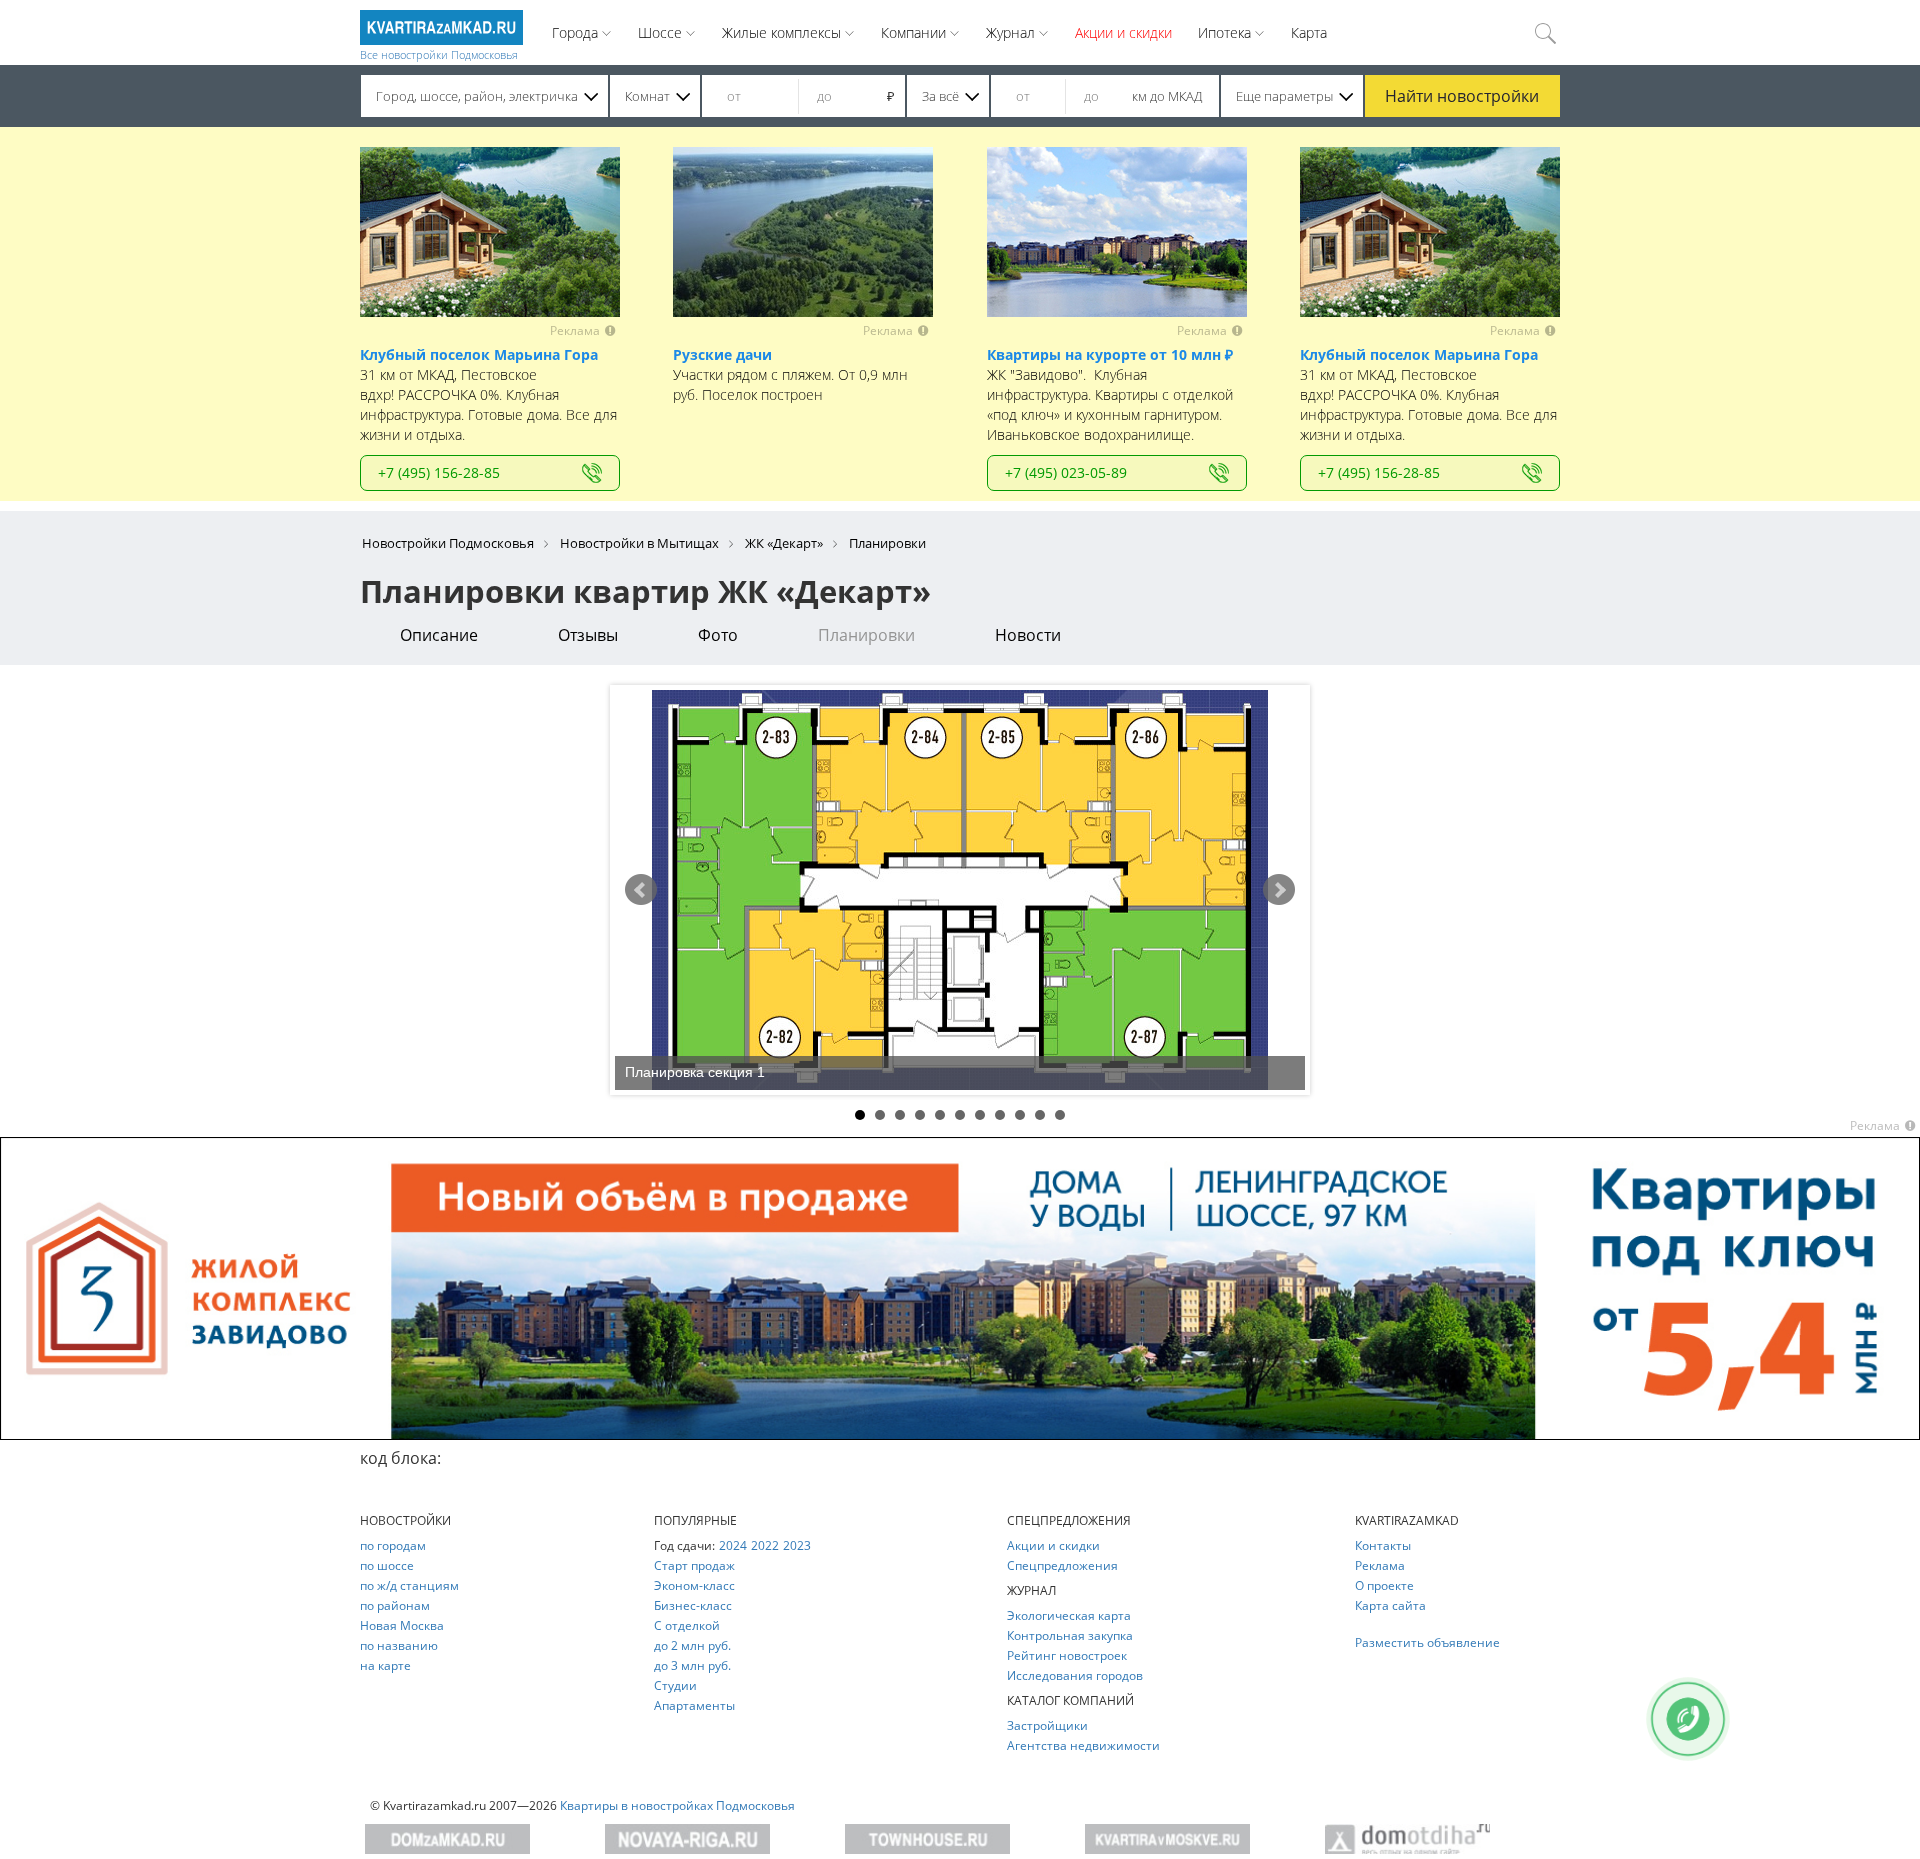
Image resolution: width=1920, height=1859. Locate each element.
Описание (439, 635)
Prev (641, 890)
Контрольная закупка (1070, 1635)
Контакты (1383, 1545)
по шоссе (387, 1565)
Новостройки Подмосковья (448, 543)
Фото (718, 635)
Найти (1462, 96)
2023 (797, 1545)
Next (1279, 890)
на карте (385, 1665)
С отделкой (687, 1625)
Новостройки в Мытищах (639, 543)
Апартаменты (694, 1705)
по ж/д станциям (409, 1585)
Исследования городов (1075, 1675)
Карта (1309, 32)
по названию (399, 1645)
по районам (395, 1605)
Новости (1028, 635)
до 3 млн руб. (692, 1665)
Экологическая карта (1069, 1615)
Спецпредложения (1062, 1565)
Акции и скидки (1123, 32)
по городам (393, 1545)
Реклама (1380, 1565)
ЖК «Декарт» (784, 543)
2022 (765, 1545)
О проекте (1384, 1585)
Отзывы (588, 635)
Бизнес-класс (693, 1605)
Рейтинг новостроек (1067, 1655)
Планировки (866, 635)
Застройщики (1047, 1725)
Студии (675, 1685)
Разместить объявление (1427, 1642)
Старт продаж (694, 1565)
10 (1040, 1115)
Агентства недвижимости (1083, 1745)
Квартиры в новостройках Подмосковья (677, 1805)
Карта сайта (1390, 1605)
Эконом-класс (694, 1585)
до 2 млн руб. (692, 1645)
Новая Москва (402, 1625)
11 (1060, 1115)
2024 (733, 1545)
